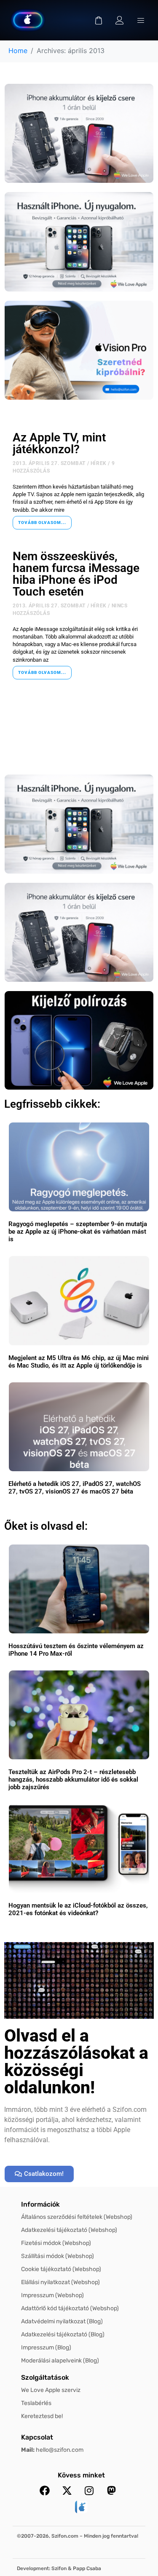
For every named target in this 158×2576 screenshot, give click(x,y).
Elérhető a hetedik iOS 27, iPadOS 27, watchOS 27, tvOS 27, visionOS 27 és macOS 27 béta (75, 1488)
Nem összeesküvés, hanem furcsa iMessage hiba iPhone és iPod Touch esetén (76, 574)
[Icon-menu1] (141, 20)
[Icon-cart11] (99, 20)
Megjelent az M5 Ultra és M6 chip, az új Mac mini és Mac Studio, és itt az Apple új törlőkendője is (79, 1362)
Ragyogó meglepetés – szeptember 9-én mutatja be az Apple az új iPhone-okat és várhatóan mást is (78, 1232)
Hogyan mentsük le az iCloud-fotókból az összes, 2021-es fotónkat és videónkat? (78, 1909)
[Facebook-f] (45, 2490)
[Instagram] (89, 2490)
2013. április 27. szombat (49, 463)
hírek (99, 463)
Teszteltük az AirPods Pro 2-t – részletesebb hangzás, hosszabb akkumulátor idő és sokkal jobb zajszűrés (73, 1780)
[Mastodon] (112, 2490)
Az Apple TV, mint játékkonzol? (59, 443)
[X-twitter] (67, 2490)
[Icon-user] (120, 20)
